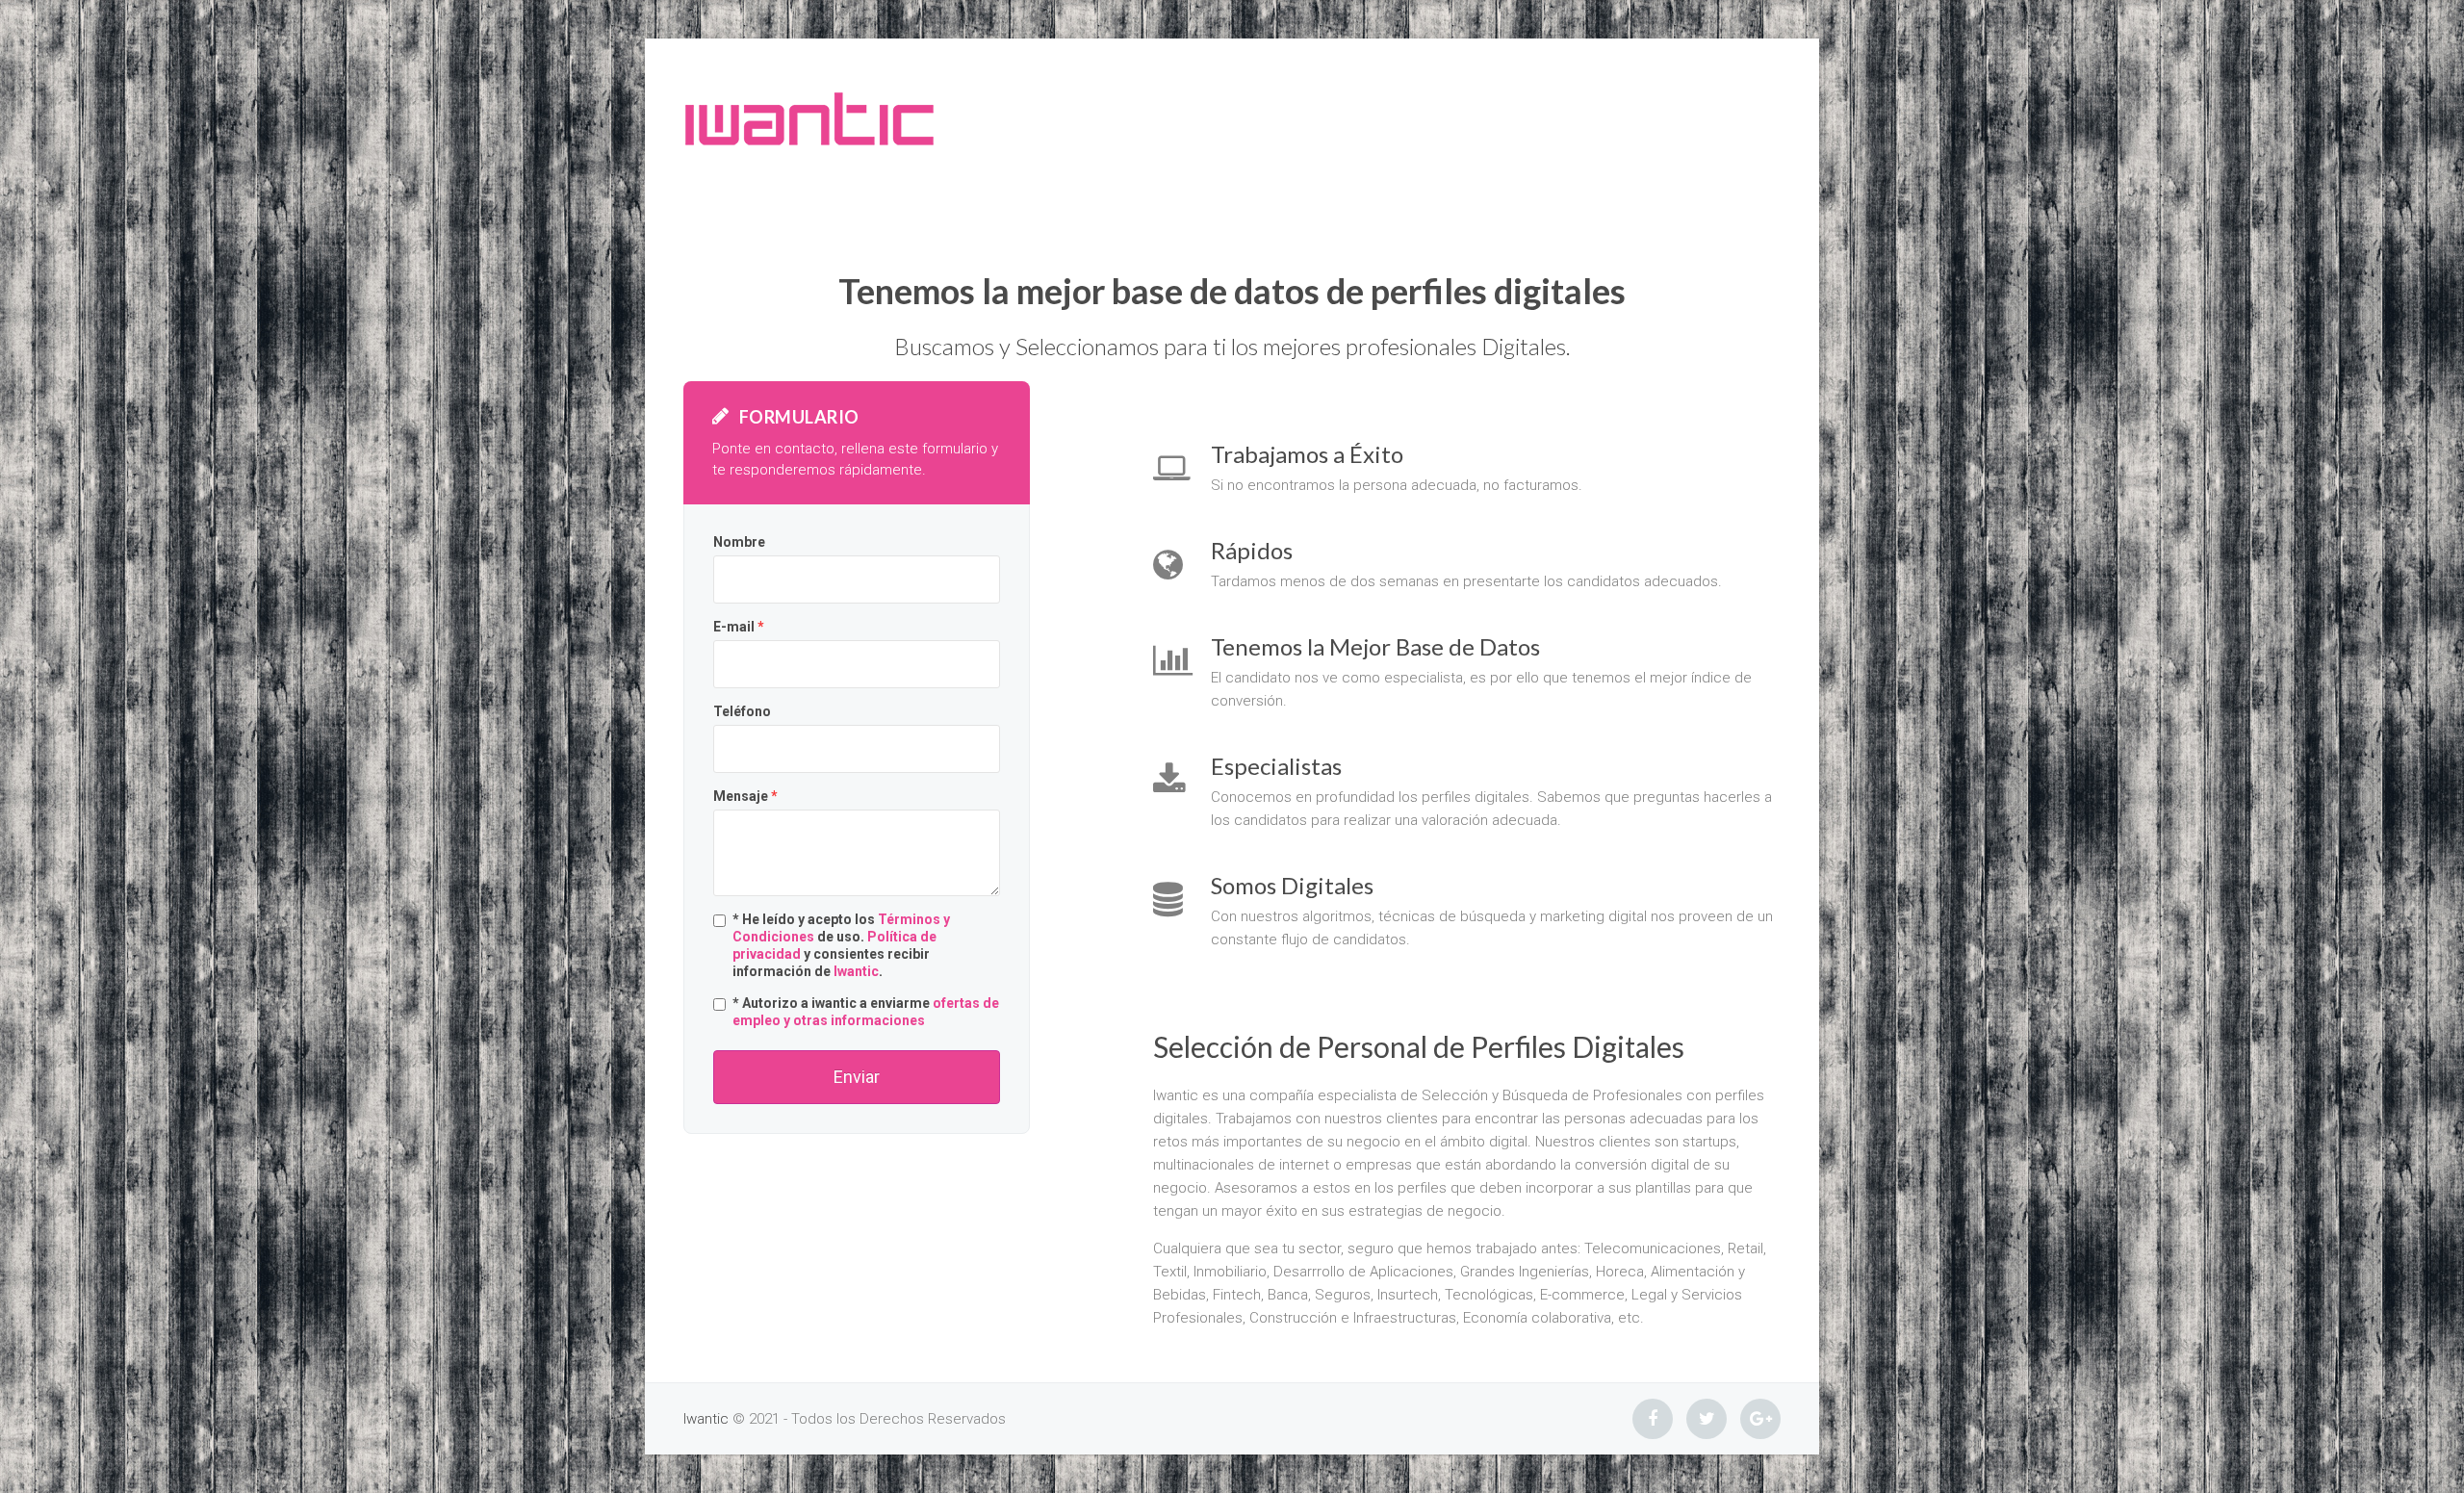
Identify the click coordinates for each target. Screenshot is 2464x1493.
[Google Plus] (1760, 1419)
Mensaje (745, 796)
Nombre (739, 542)
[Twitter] (1707, 1419)
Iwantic (856, 971)
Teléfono (742, 711)
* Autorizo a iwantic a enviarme (866, 1012)
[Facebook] (1653, 1419)
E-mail (739, 627)
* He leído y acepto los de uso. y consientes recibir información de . (841, 945)
